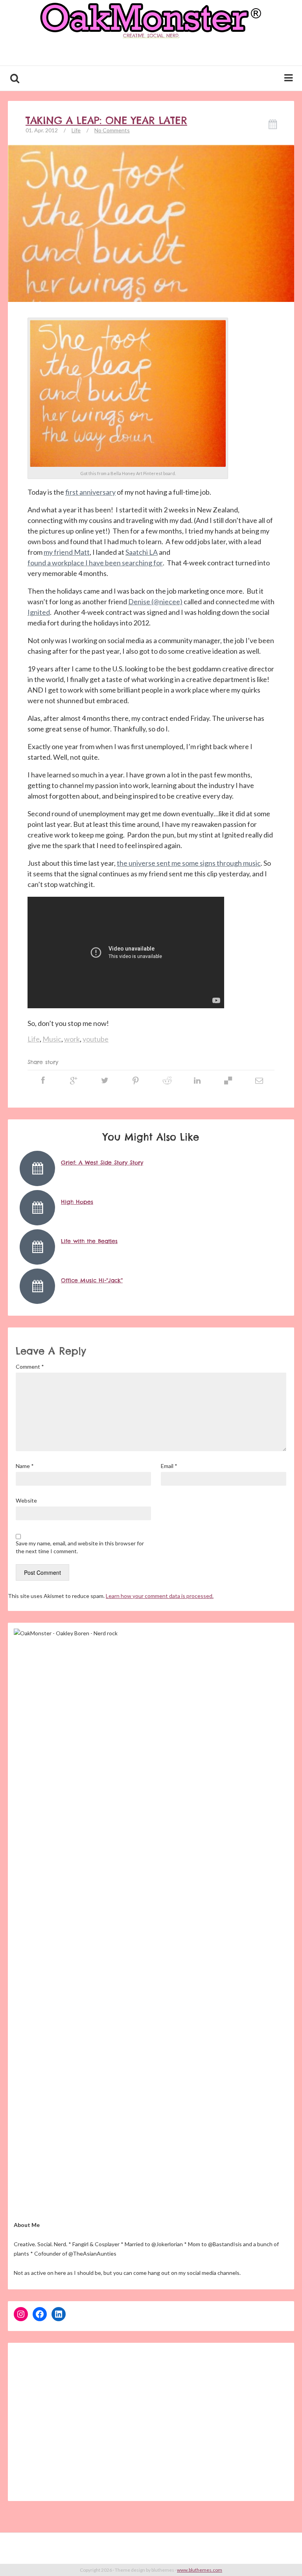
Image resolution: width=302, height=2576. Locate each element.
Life (76, 130)
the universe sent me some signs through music (189, 863)
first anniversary (90, 492)
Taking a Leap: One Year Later (106, 121)
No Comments (112, 130)
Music (52, 1039)
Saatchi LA (142, 552)
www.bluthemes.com (200, 2570)
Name (25, 1466)
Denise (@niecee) (155, 601)
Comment (30, 1367)
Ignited (39, 612)
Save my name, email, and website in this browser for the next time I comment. (80, 1547)
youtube (96, 1039)
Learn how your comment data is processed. (160, 1596)
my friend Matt (67, 552)
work (72, 1039)
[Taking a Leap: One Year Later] (151, 251)
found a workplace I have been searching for (95, 563)
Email (169, 1466)
